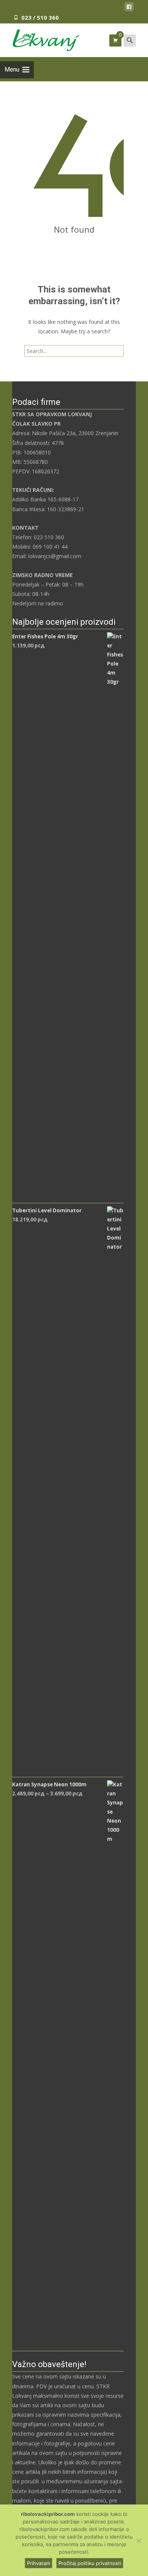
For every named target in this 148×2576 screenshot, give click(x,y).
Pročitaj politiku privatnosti (90, 2563)
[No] (139, 2540)
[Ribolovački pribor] (40, 39)
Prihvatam (39, 2563)
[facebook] (129, 8)
